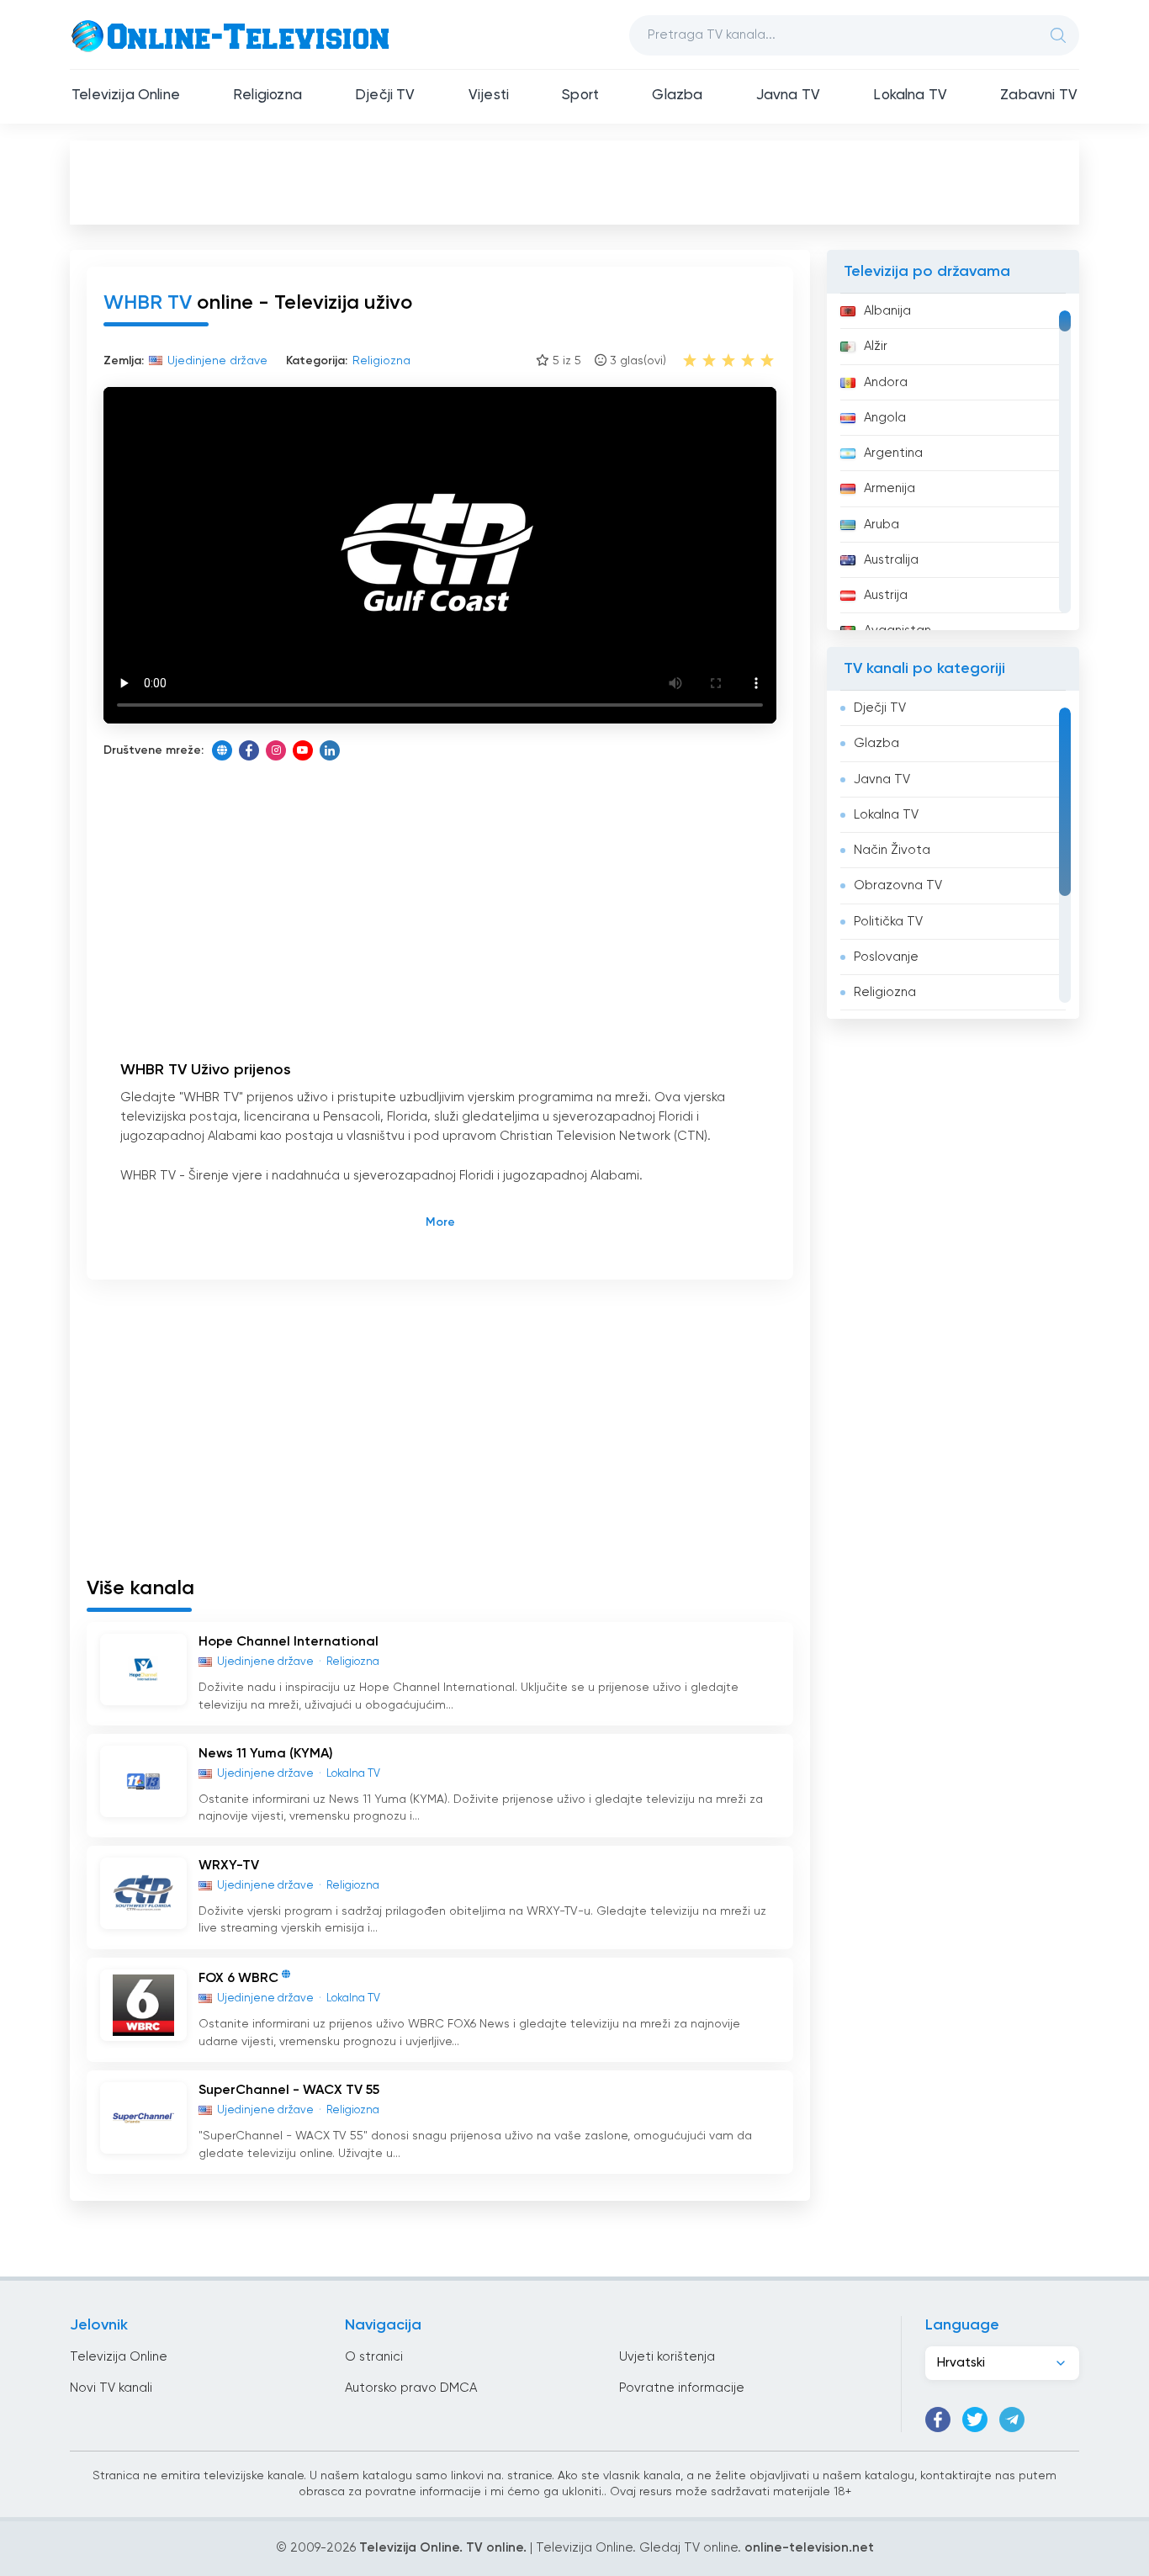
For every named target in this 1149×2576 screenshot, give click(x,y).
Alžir (876, 346)
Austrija (886, 595)
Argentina (893, 453)
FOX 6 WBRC (238, 1979)
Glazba (677, 95)
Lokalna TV (910, 95)
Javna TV (788, 95)
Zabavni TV (1039, 95)
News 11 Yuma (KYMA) (266, 1754)
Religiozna (267, 95)
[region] (953, 462)
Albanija (887, 311)
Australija (891, 560)
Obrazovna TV (898, 885)
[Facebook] (249, 750)
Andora (886, 382)
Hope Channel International (289, 1642)
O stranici (374, 2357)
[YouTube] (303, 750)
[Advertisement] (574, 182)
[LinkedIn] (330, 750)
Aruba (882, 525)
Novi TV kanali (111, 2388)
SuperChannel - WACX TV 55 (289, 2091)
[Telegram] (1012, 2420)
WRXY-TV (229, 1866)
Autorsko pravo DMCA (411, 2388)
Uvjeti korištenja (667, 2357)
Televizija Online (126, 95)
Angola (885, 418)
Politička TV (888, 922)
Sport (580, 95)
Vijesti (489, 95)
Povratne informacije (682, 2388)
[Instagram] (276, 750)
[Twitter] (975, 2420)
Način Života (892, 850)
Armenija (890, 488)
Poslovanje (886, 957)
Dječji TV (385, 95)
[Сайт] (222, 750)
